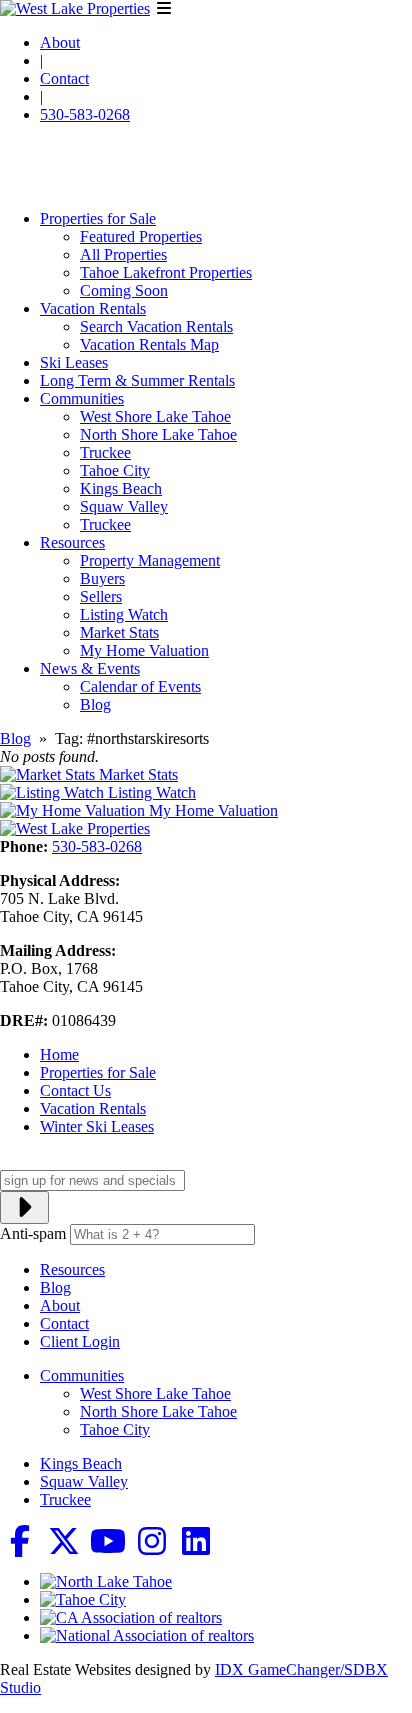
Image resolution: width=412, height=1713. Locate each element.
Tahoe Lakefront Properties (166, 272)
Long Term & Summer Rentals (137, 380)
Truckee (105, 452)
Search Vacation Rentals (156, 326)
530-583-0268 (85, 114)
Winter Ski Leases (97, 1126)
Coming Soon (124, 290)
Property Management (150, 560)
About (60, 42)
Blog (95, 704)
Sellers (101, 596)
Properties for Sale (98, 218)
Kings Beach (121, 488)
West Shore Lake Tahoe (155, 416)
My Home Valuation (144, 650)
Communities (82, 398)
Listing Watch (124, 614)
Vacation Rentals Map (149, 344)
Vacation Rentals (93, 308)
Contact (64, 78)
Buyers (102, 578)
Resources (72, 542)
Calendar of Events (140, 686)
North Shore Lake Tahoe (158, 434)
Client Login (80, 1341)
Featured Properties (141, 236)
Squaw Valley (124, 506)
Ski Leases (74, 362)
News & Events (90, 668)
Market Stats (119, 632)
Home (59, 1054)
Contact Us (75, 1090)
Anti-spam (33, 1233)
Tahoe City (115, 470)
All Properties (123, 254)
